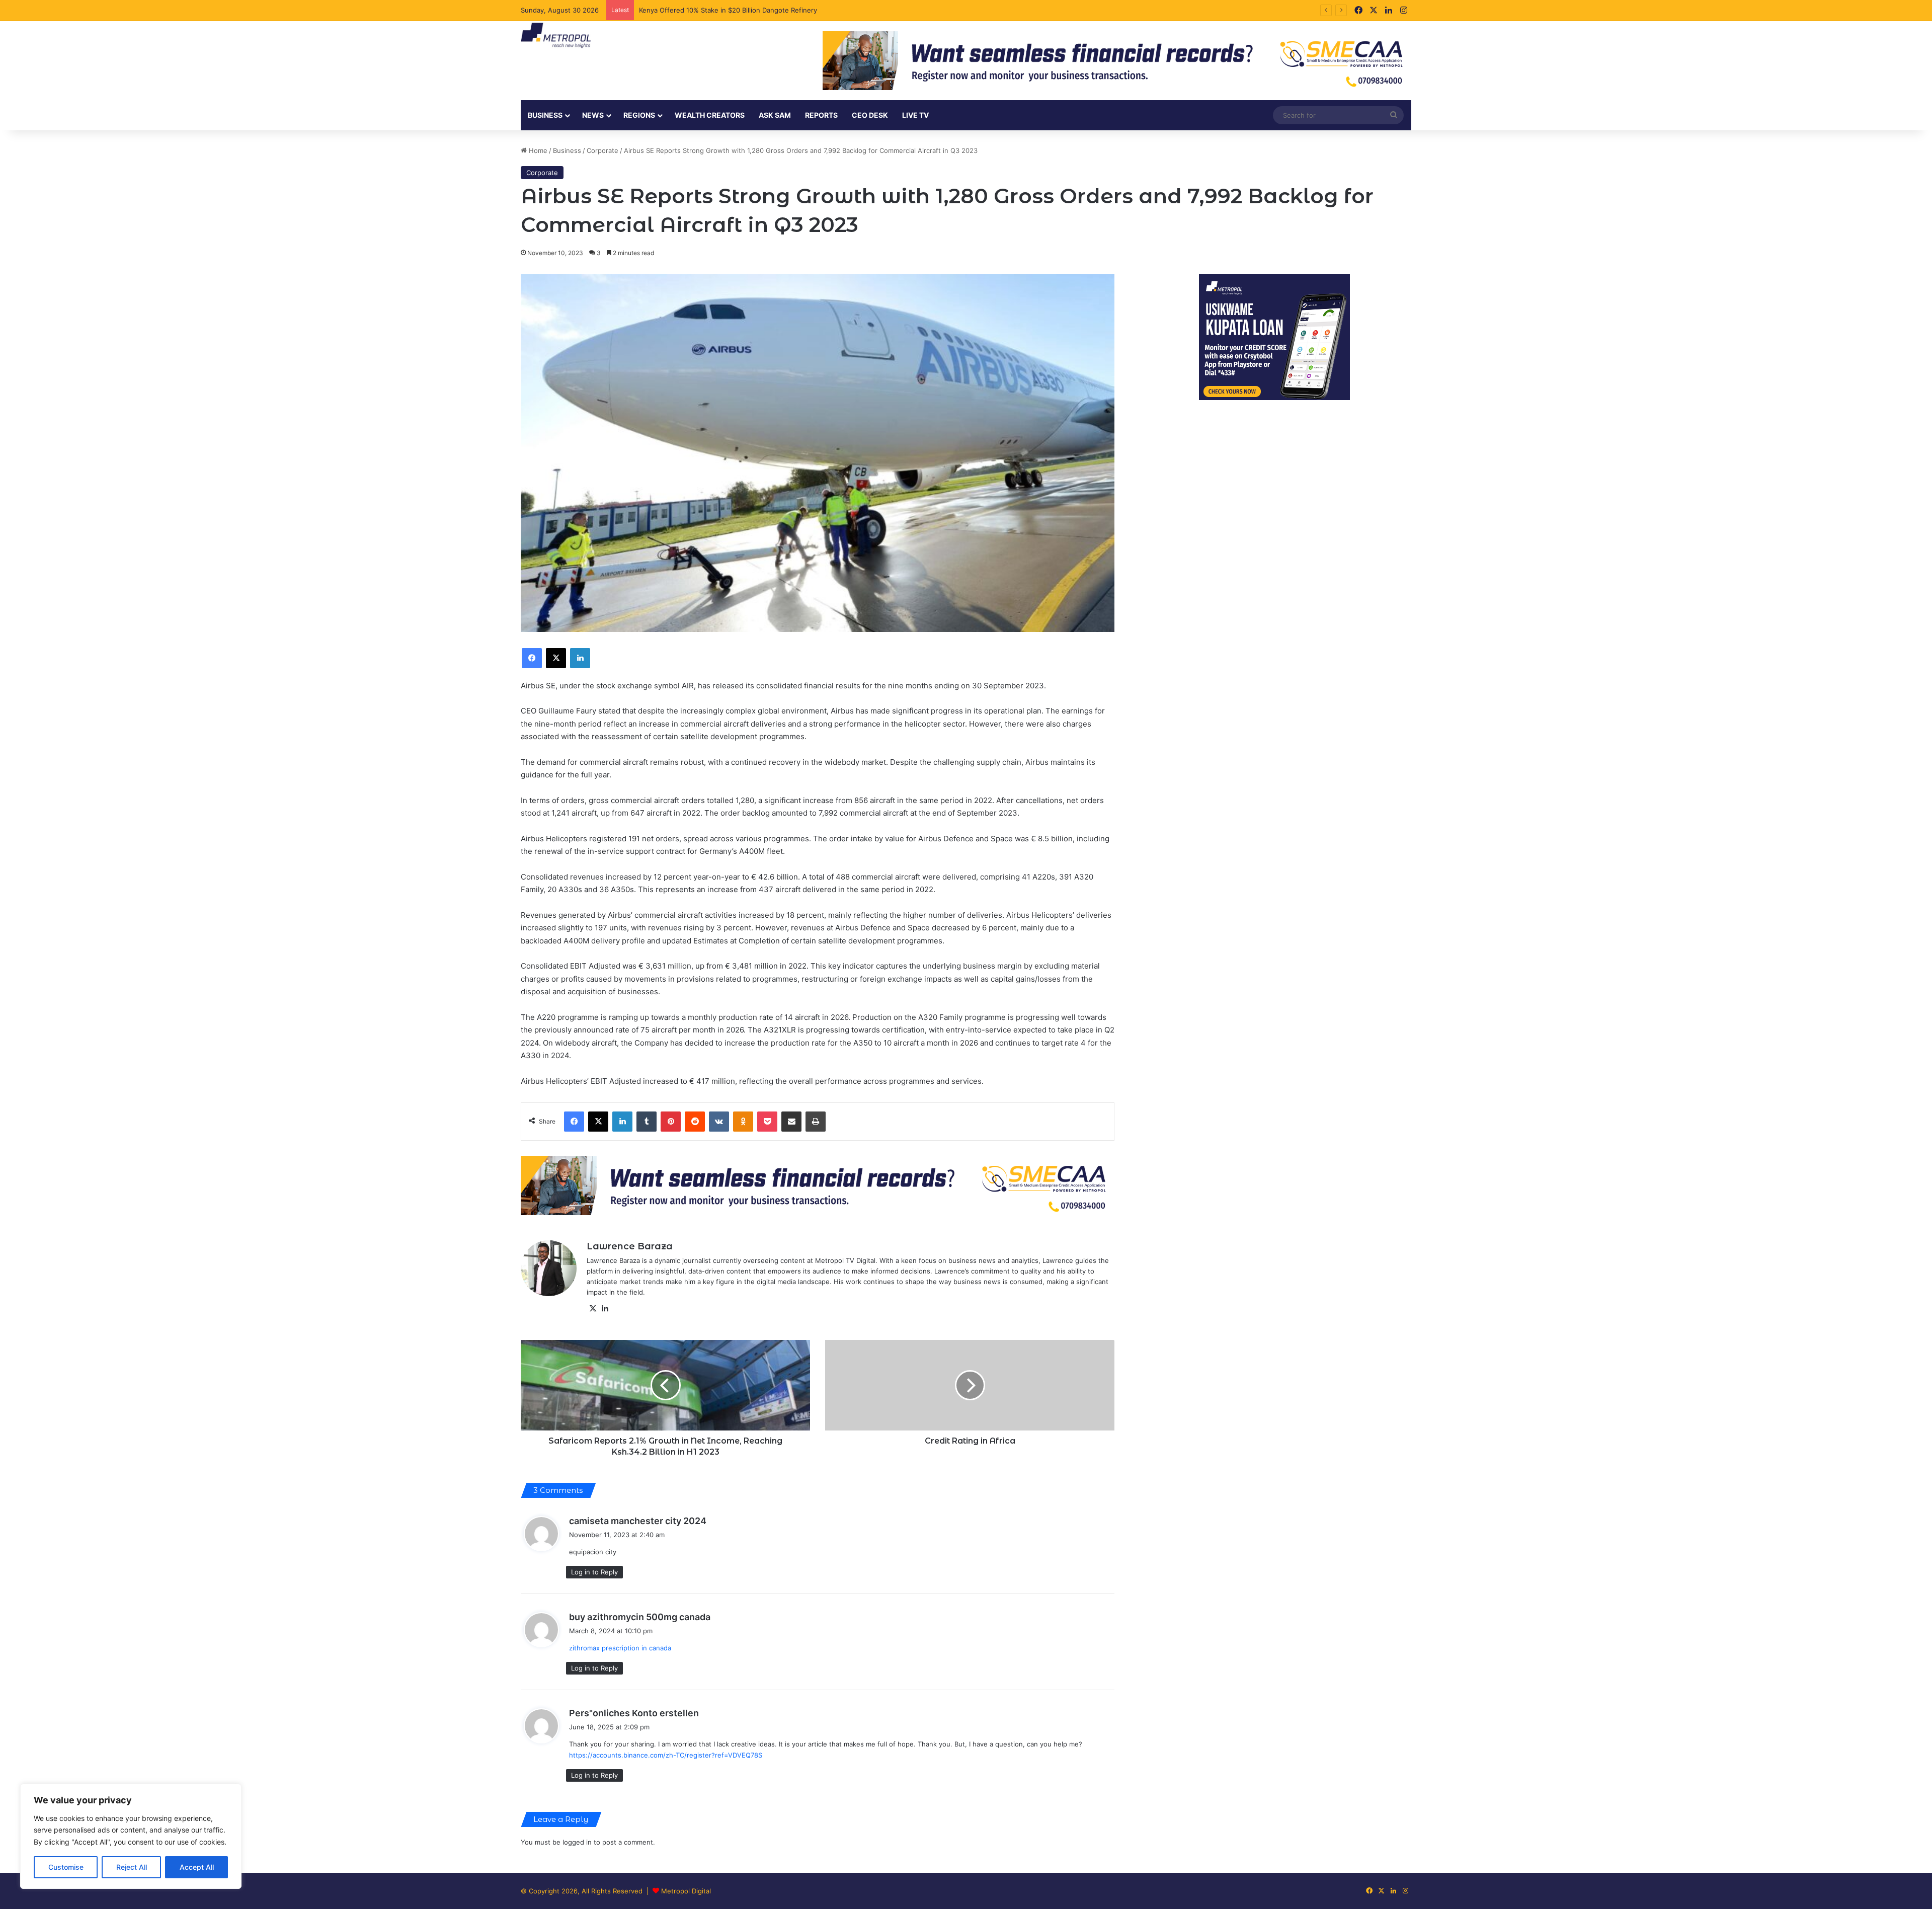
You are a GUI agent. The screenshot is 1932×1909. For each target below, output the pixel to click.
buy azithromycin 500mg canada (640, 1617)
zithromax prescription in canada (620, 1648)
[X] (593, 1309)
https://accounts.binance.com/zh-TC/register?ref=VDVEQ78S (666, 1755)
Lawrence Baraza (630, 1246)
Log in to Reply (594, 1572)
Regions (639, 115)
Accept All (197, 1867)
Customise (66, 1867)
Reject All (132, 1867)
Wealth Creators (710, 115)
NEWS (593, 115)
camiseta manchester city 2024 (638, 1521)
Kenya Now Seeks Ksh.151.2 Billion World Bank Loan (720, 10)
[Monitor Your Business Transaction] (818, 1185)
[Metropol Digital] (556, 36)
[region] (131, 1836)
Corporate (602, 150)
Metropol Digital (686, 1891)
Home (537, 150)
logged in (577, 1842)
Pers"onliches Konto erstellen (634, 1713)
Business (545, 115)
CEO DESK (870, 115)
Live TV (915, 115)
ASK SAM (775, 115)
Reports (821, 115)
